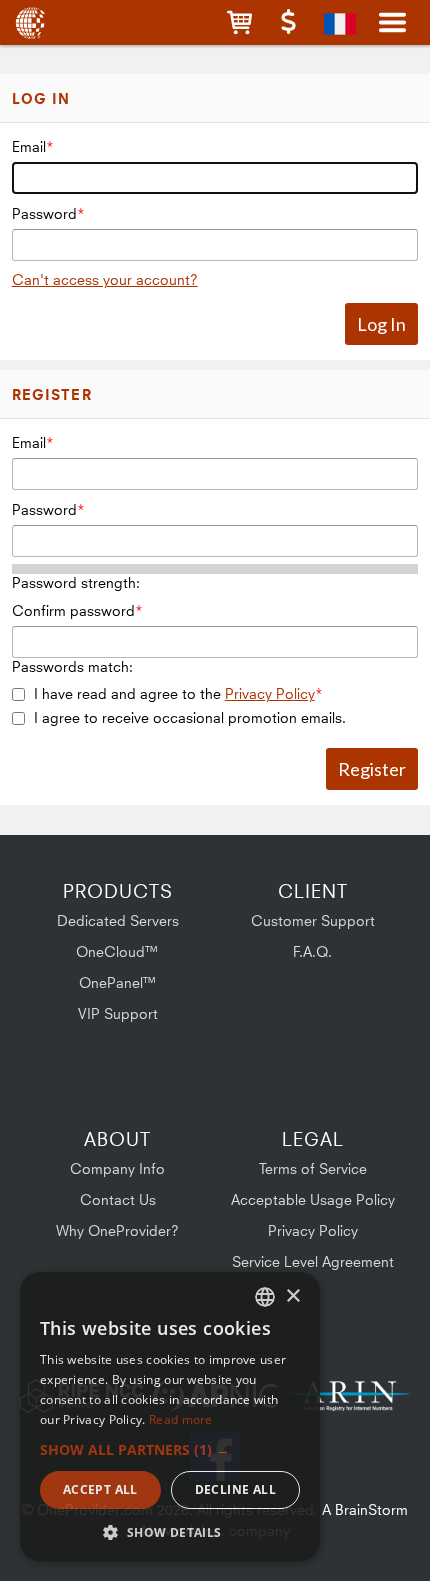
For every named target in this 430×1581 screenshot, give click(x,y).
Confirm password (73, 610)
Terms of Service (313, 1168)
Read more (181, 1419)
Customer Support (313, 920)
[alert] (170, 1416)
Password (44, 213)
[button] (239, 22)
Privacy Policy (270, 693)
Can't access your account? (105, 279)
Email (29, 146)
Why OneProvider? (117, 1230)
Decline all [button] (235, 1489)
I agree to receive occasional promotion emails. (190, 717)
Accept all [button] (100, 1489)
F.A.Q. (312, 951)
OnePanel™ (118, 982)
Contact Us (118, 1199)
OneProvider (32, 22)
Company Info (117, 1168)
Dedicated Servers (118, 920)
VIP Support (118, 1013)
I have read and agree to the (174, 693)
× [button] (292, 1296)
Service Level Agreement (313, 1261)
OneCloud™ (117, 951)
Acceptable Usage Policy (313, 1199)
